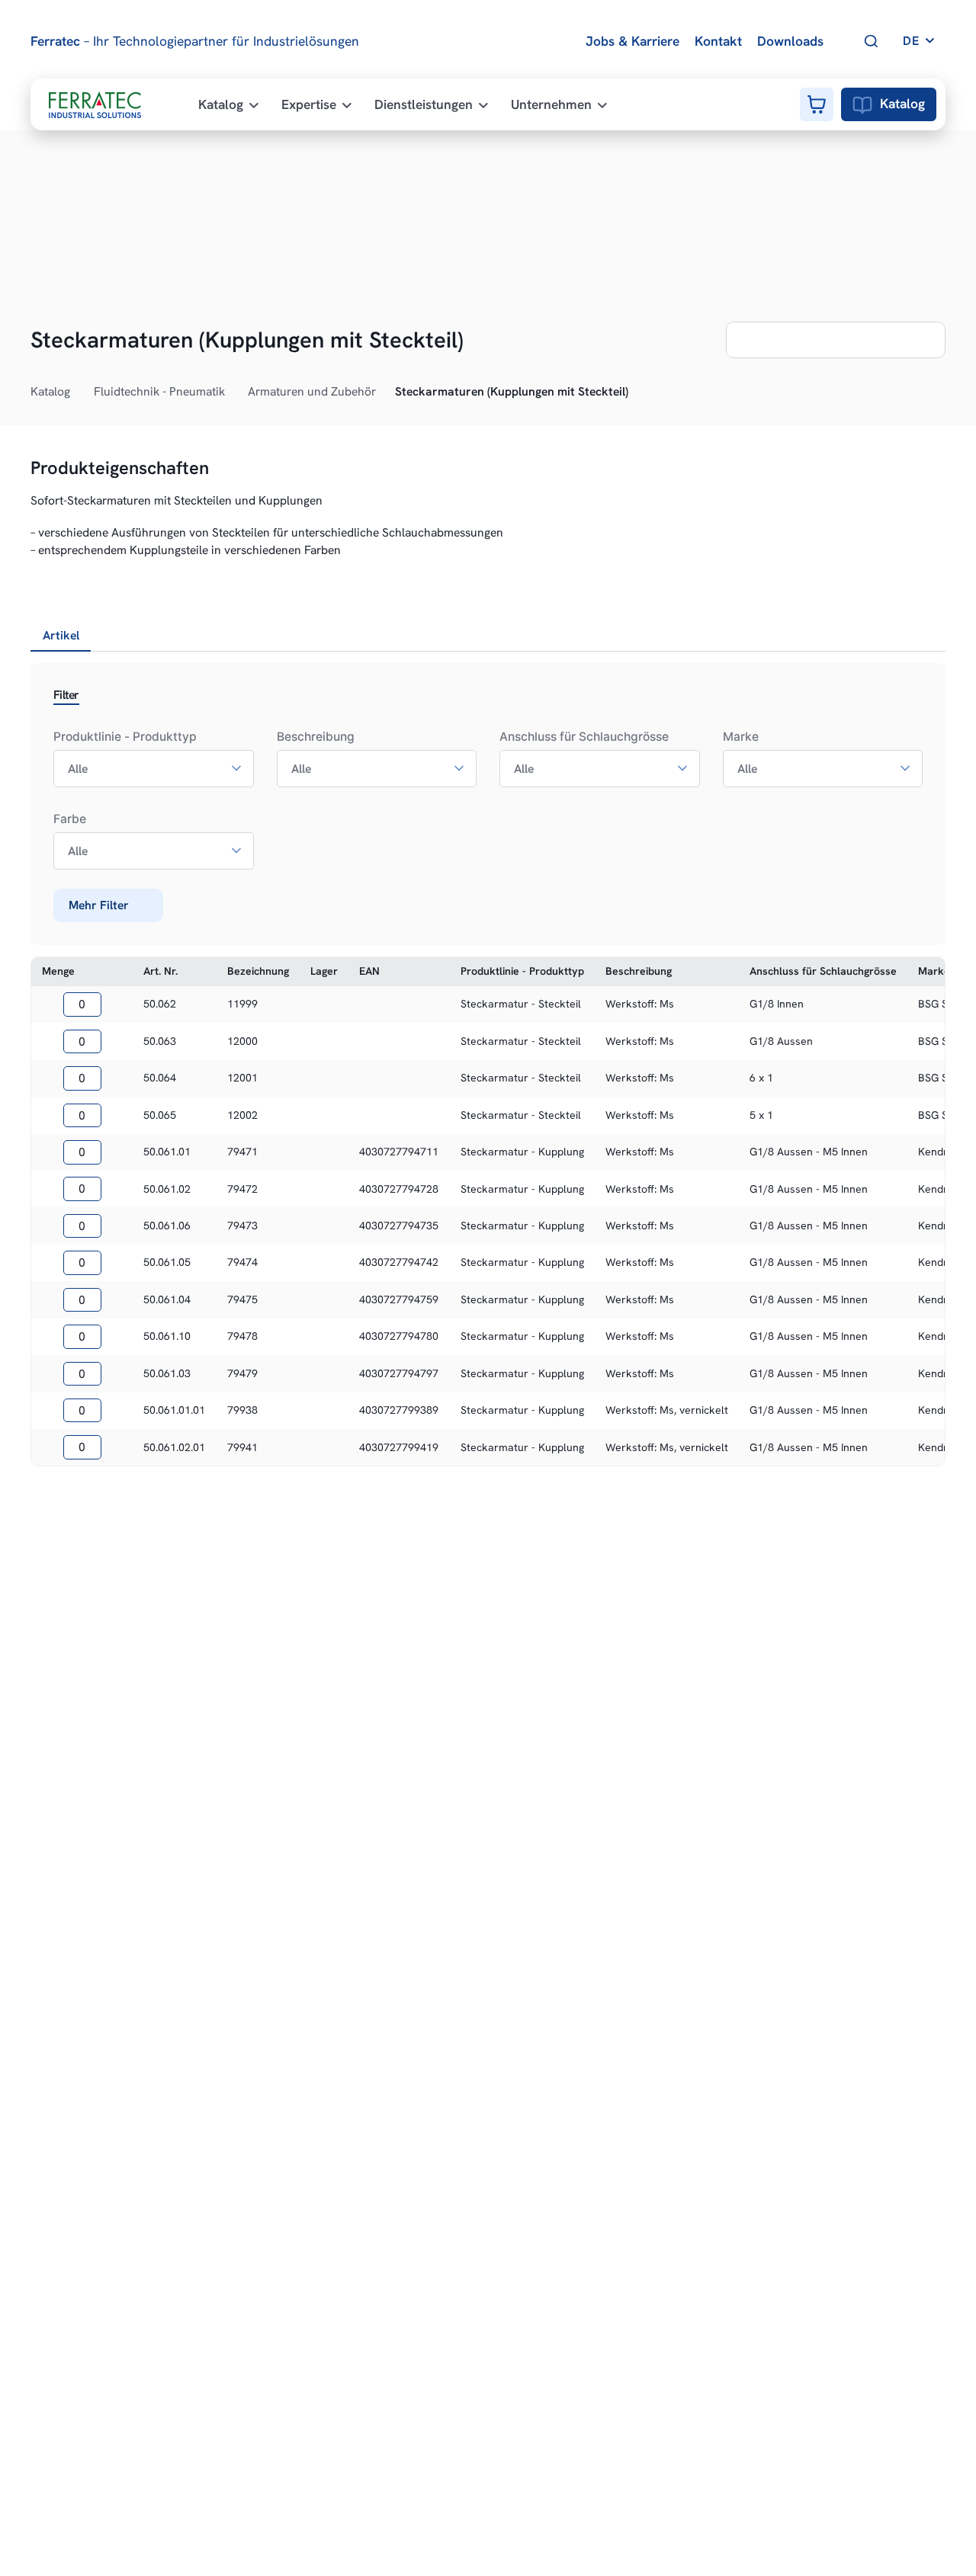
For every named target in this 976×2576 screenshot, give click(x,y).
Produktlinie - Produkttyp (125, 737)
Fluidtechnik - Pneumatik (159, 391)
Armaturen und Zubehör (312, 391)
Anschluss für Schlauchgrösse (584, 737)
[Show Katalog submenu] (79, 392)
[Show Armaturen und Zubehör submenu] (384, 392)
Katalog (902, 104)
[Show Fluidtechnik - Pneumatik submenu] (233, 392)
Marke (741, 737)
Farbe (70, 819)
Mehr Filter (99, 905)
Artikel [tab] (61, 635)
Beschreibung (316, 737)
